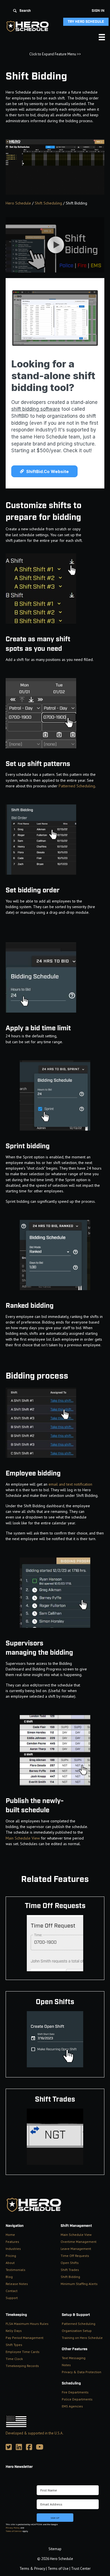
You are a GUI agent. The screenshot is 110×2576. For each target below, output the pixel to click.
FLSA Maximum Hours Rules (27, 2324)
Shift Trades (70, 2270)
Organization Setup (77, 2331)
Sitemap (55, 2549)
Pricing (11, 2256)
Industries (13, 2249)
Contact (12, 2291)
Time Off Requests (75, 2256)
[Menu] (102, 37)
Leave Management (76, 2249)
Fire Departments (75, 2392)
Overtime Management (79, 2242)
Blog (9, 2277)
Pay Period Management (25, 2338)
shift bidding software (36, 409)
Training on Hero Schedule (82, 2338)
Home (10, 2235)
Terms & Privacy (32, 2569)
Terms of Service (14, 2531)
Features (12, 2242)
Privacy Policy (13, 2528)
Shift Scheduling (48, 203)
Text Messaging (74, 2358)
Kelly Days (14, 2331)
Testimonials (16, 2270)
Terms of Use (58, 2569)
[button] (22, 11)
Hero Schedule (18, 203)
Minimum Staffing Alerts (79, 2284)
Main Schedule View (23, 1838)
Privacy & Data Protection (82, 2372)
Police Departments (77, 2399)
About (10, 2263)
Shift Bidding (70, 2277)
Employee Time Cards (23, 2352)
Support (12, 2298)
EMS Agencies (72, 2406)
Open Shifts (70, 2263)
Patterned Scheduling (77, 786)
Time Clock (14, 2359)
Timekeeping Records (22, 2366)
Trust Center (81, 2569)
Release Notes (17, 2284)
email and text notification (70, 1484)
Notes (66, 2365)
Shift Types (14, 2345)
